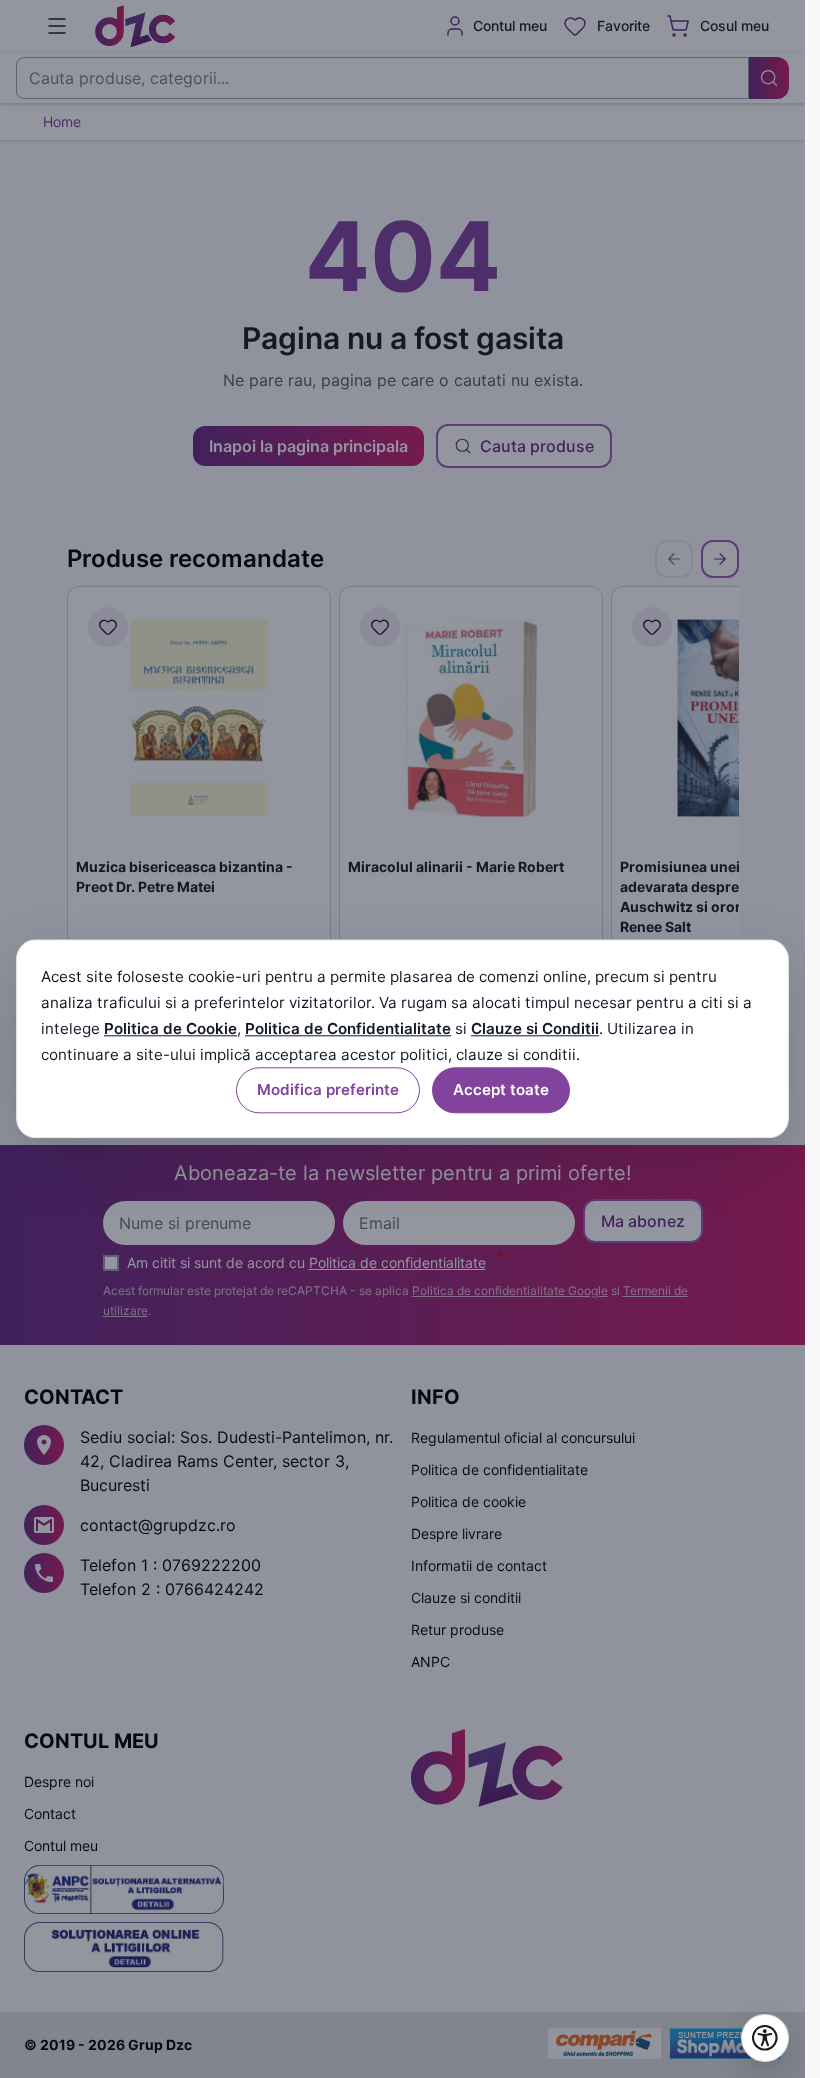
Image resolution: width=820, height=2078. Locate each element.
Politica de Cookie (170, 1028)
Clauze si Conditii (535, 1028)
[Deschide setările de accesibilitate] (765, 2038)
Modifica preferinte (328, 1090)
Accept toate (501, 1090)
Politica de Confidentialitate (348, 1028)
